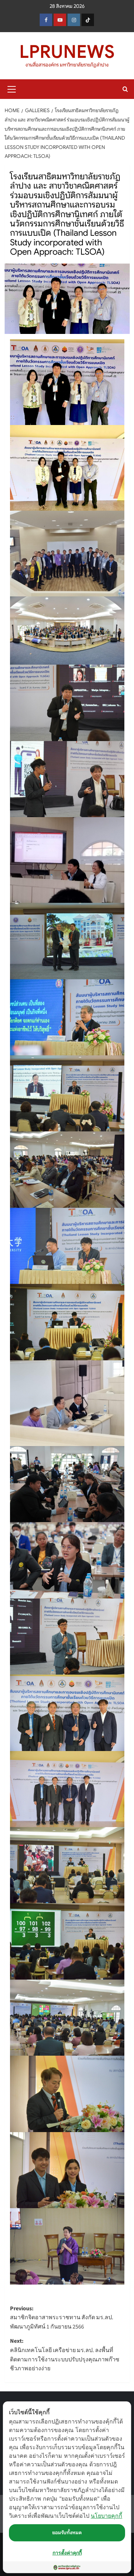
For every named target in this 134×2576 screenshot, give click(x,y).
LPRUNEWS (67, 52)
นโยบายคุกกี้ (106, 2516)
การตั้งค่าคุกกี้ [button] (67, 2553)
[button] (12, 88)
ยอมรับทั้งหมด (67, 2532)
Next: (65, 2355)
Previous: (62, 2318)
